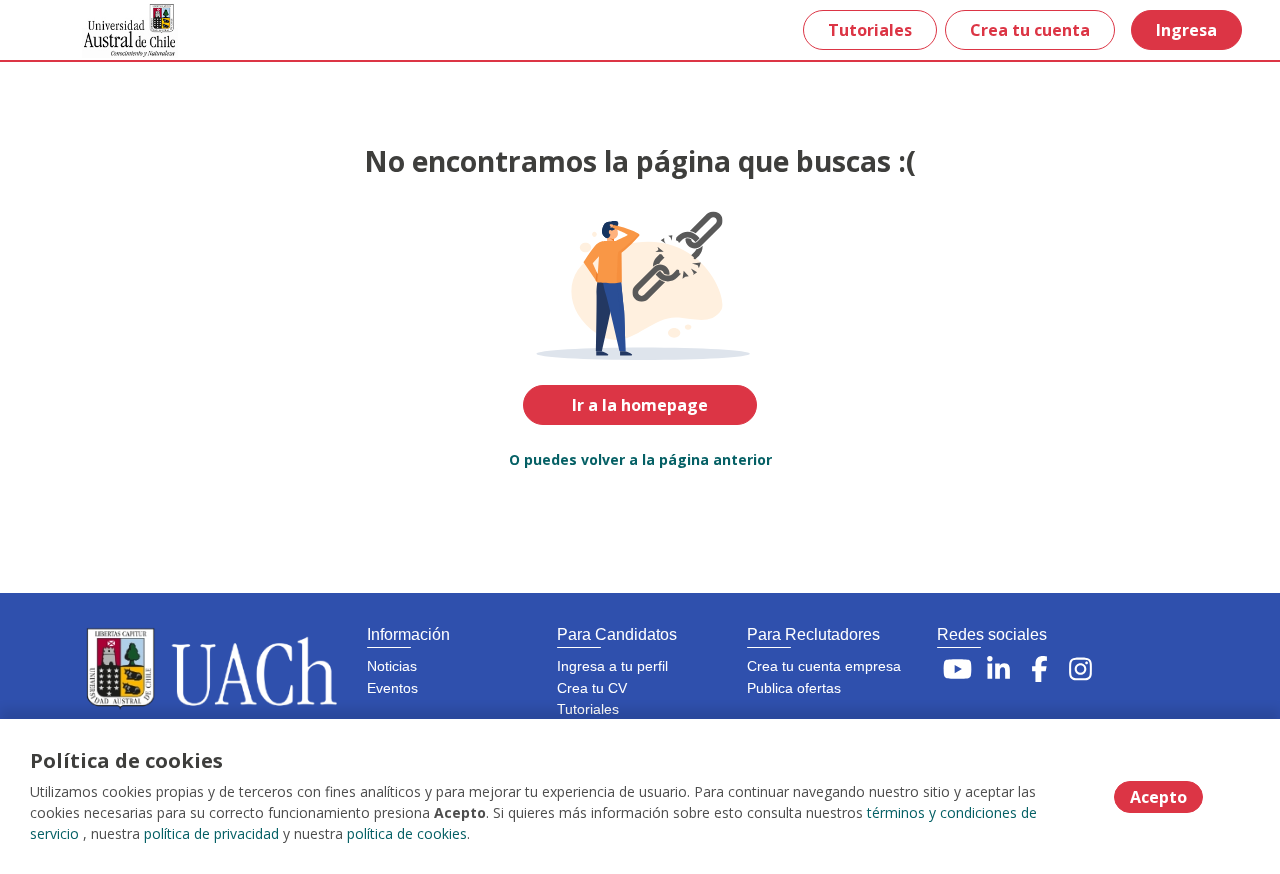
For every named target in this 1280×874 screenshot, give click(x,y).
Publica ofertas (794, 688)
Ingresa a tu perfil (612, 666)
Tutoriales (870, 30)
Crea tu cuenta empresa (824, 666)
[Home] (116, 30)
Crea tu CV (592, 688)
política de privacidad (211, 833)
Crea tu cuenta (1030, 30)
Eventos (392, 688)
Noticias (392, 666)
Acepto (1158, 797)
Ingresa (1186, 30)
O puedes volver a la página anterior (640, 459)
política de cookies (407, 833)
